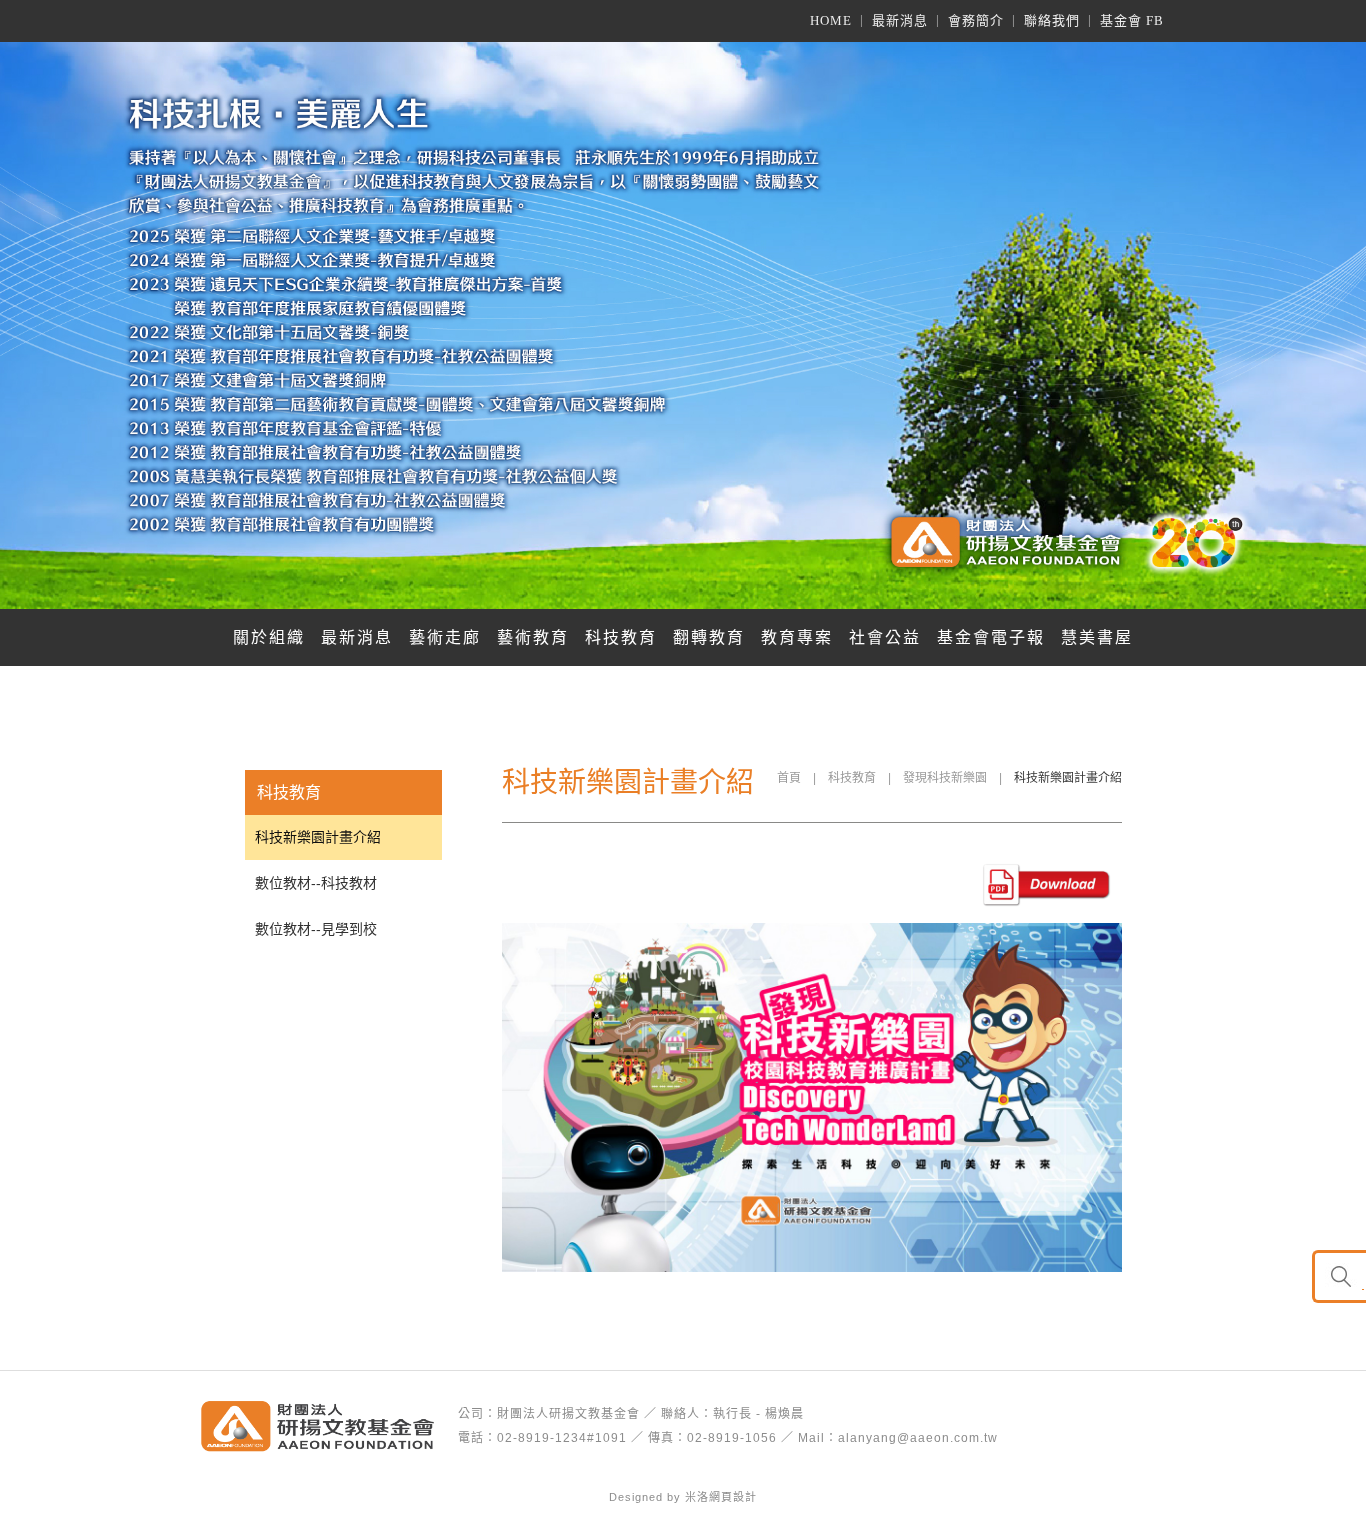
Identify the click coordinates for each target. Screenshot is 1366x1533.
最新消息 (357, 637)
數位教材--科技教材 (316, 883)
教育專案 (797, 637)
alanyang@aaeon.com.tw (918, 1438)
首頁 (789, 778)
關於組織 (269, 637)
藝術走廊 (445, 637)
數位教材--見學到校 (316, 929)
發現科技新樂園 (945, 778)
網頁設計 (733, 1497)
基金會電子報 (991, 637)
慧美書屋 (1097, 637)
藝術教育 (533, 637)
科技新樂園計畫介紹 (318, 837)
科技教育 (621, 637)
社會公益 (885, 637)
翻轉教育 (709, 637)
